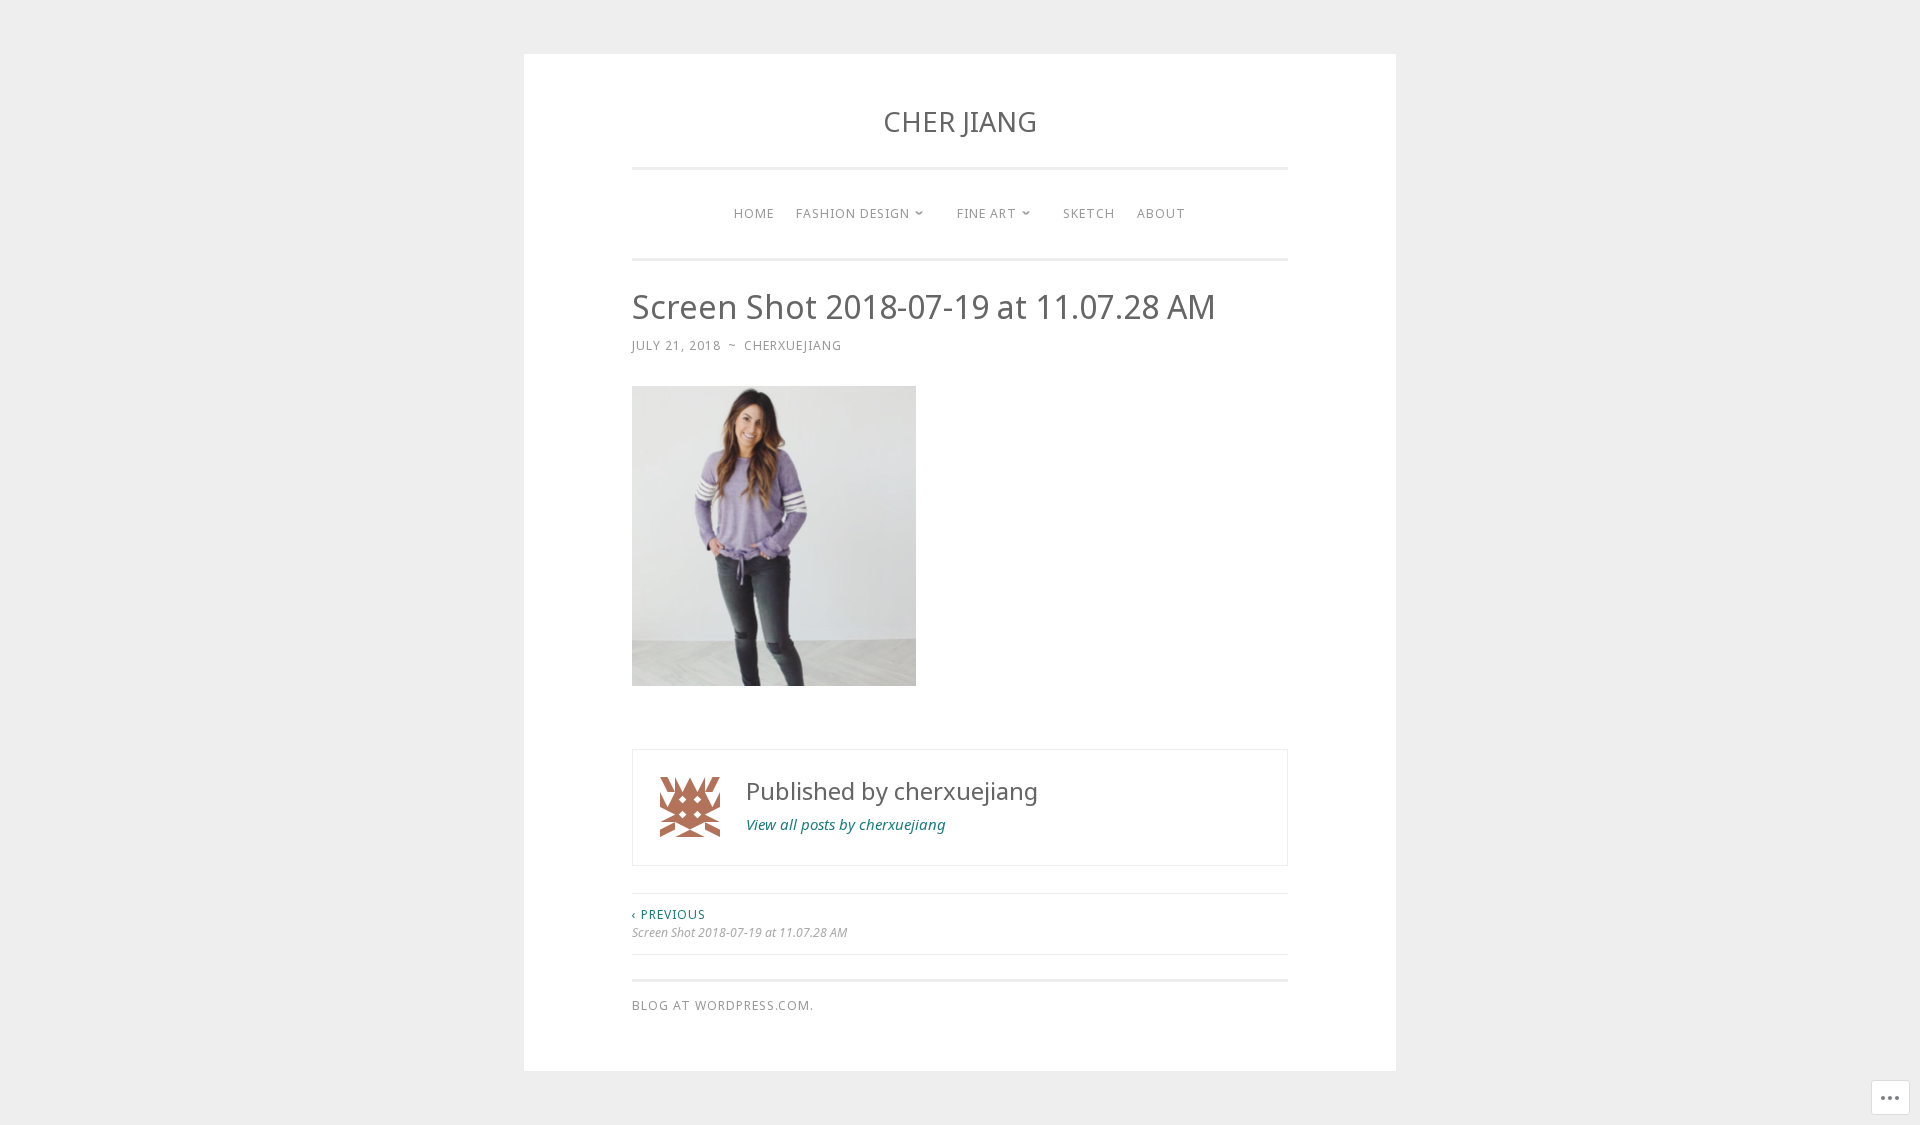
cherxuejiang (793, 345)
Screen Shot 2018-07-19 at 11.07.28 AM (739, 923)
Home (754, 213)
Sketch (1089, 213)
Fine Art (987, 213)
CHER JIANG (960, 121)
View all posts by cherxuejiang (846, 824)
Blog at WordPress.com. (723, 1005)
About (1161, 213)
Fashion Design (853, 213)
